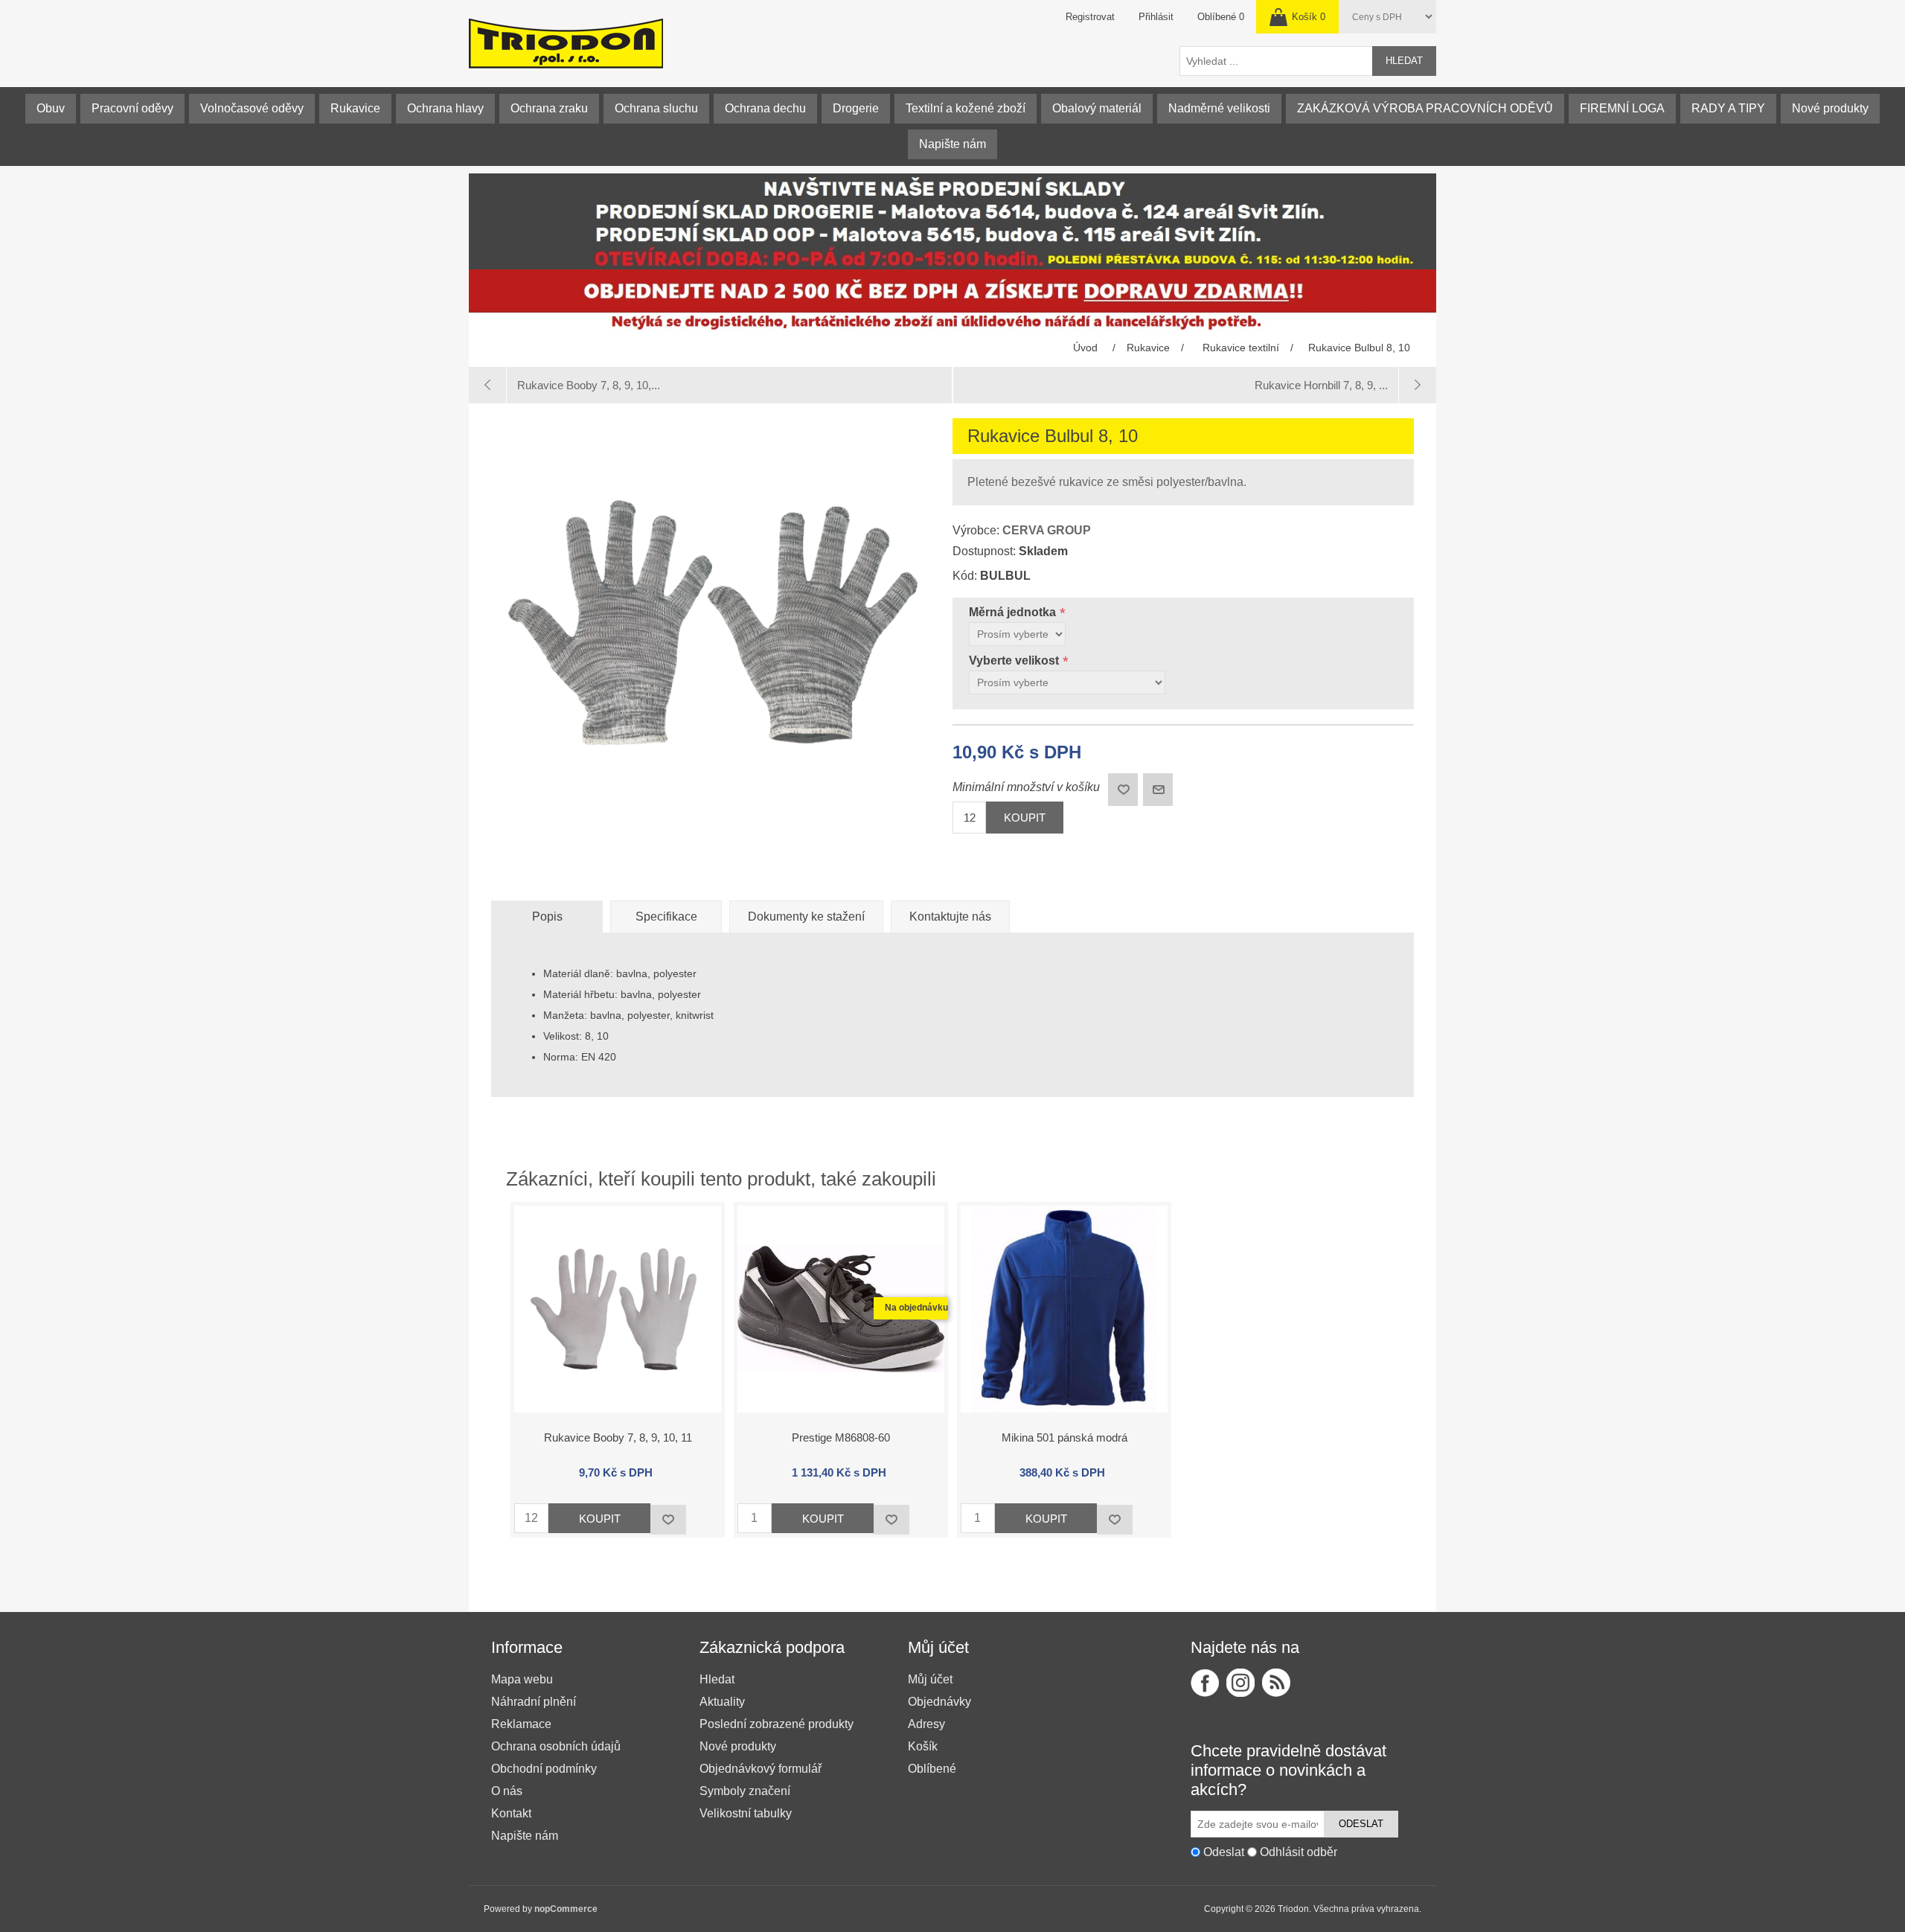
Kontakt (511, 1813)
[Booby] (618, 1309)
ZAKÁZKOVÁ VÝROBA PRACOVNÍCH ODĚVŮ (1425, 108)
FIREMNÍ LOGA (1622, 108)
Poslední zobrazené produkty (777, 1724)
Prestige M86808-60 (841, 1437)
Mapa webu (522, 1679)
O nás (507, 1791)
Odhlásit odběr (1299, 1852)
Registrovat (1090, 17)
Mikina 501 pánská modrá (1064, 1437)
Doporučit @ (1158, 790)
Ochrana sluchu (656, 108)
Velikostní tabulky (746, 1813)
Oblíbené (932, 1769)
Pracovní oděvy (132, 108)
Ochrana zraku (549, 108)
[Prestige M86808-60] (841, 1309)
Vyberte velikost (1015, 660)
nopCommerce (566, 1909)
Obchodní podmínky (544, 1769)
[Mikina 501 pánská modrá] (1064, 1309)
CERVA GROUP (1047, 530)
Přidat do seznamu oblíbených (668, 1520)
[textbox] (1276, 61)
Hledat (1404, 61)
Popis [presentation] (547, 917)
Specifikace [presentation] (666, 917)
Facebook (1205, 1683)
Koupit (1025, 818)
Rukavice (355, 108)
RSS (1276, 1683)
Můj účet (930, 1679)
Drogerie (856, 108)
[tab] (547, 917)
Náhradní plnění (534, 1702)
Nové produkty (1830, 108)
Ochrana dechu (765, 108)
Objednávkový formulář (761, 1769)
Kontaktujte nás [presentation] (950, 917)
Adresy (926, 1724)
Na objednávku (916, 1308)
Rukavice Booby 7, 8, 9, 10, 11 (618, 1437)
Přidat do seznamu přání (1123, 790)
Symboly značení (745, 1791)
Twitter (1240, 1683)
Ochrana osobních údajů (556, 1746)
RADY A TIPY (1728, 108)
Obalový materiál (1097, 108)
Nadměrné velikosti (1219, 108)
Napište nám (952, 144)
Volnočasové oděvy (252, 108)
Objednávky (939, 1702)
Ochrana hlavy (445, 108)
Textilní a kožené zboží (966, 108)
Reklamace (521, 1724)
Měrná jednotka (1014, 612)
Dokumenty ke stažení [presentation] (806, 917)
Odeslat (1361, 1824)
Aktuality (722, 1702)
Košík (923, 1746)
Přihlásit (1156, 17)
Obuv (51, 108)
